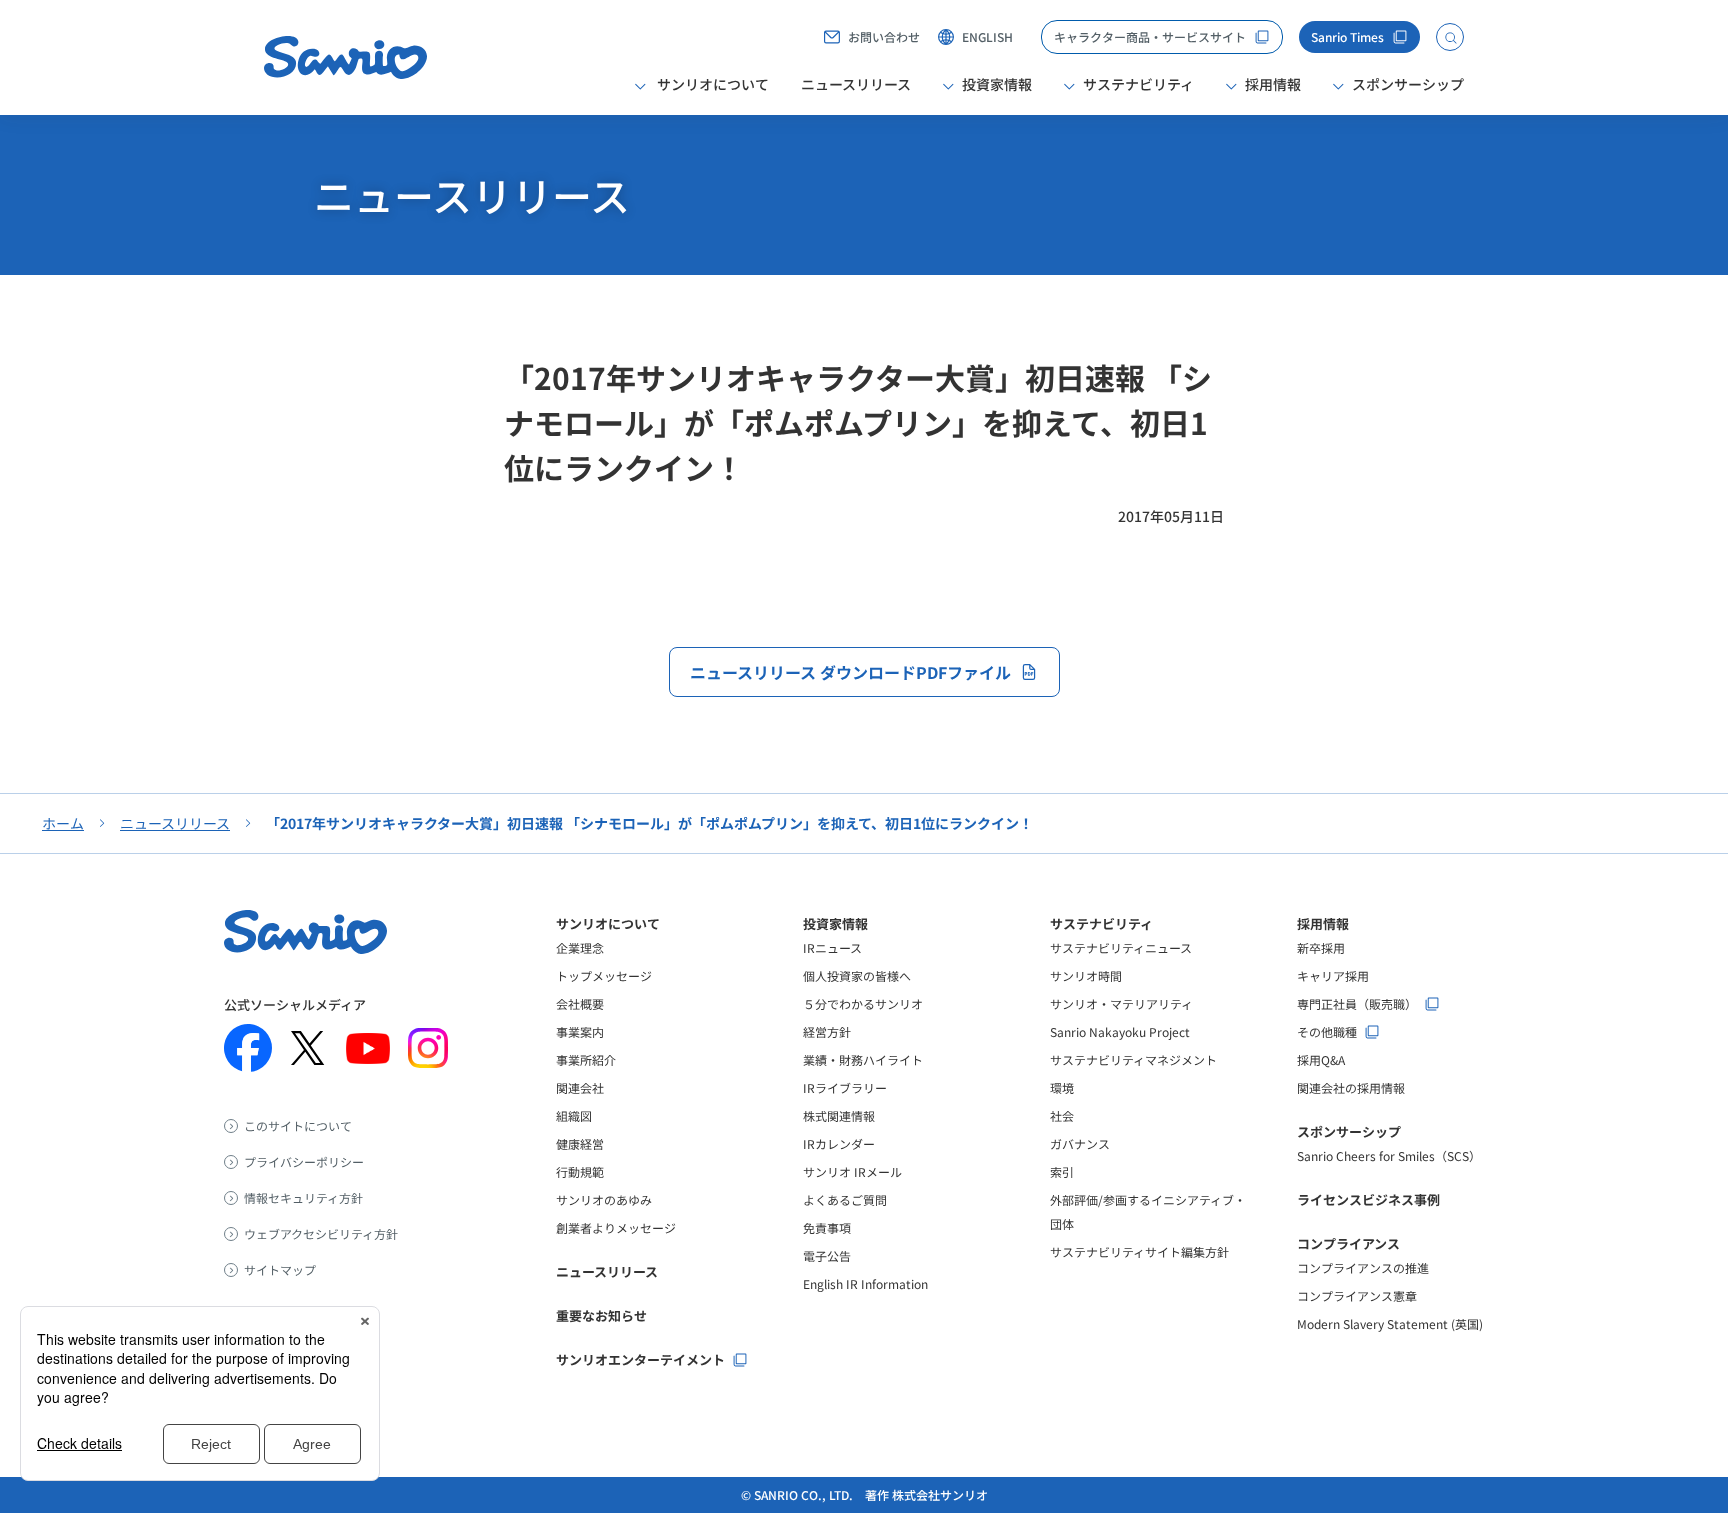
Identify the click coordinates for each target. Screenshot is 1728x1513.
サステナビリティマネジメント (1133, 1059)
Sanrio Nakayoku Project (1120, 1031)
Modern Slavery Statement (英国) (1390, 1323)
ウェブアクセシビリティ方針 (321, 1234)
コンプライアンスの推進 (1363, 1267)
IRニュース (832, 947)
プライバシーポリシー (304, 1162)
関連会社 (580, 1087)
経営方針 (827, 1031)
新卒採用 (1321, 947)
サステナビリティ (1101, 923)
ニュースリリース (856, 84)
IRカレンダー (839, 1143)
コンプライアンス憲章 (1357, 1295)
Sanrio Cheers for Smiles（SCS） (1389, 1155)
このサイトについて (298, 1126)
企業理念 (580, 947)
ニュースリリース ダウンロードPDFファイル (850, 672)
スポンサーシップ (1349, 1131)
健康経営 (580, 1143)
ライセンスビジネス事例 (1368, 1199)
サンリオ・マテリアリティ (1121, 1003)
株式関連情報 (839, 1115)
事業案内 (580, 1031)
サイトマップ (280, 1270)
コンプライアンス (1348, 1243)
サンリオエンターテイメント (640, 1359)
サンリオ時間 (1086, 975)
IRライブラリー (845, 1087)
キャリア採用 (1333, 975)
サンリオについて (608, 923)
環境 (1062, 1087)
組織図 (574, 1115)
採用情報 (1323, 923)
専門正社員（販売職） (1357, 1004)
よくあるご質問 (845, 1199)
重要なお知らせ (601, 1315)
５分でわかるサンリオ (863, 1003)
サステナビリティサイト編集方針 (1139, 1251)
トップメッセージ (604, 975)
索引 (1062, 1171)
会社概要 (580, 1003)
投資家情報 (835, 923)
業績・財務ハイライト (863, 1059)
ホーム (63, 823)
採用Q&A (1321, 1059)
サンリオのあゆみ (604, 1199)
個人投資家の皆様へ (857, 975)
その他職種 (1327, 1032)
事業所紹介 (586, 1059)
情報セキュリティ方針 (303, 1198)
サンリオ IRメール (852, 1171)
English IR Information (865, 1283)
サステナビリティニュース (1121, 947)
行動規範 (580, 1171)
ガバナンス (1080, 1143)
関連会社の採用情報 (1351, 1087)
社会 (1062, 1115)
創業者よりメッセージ (616, 1227)
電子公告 (827, 1255)
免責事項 (827, 1227)
